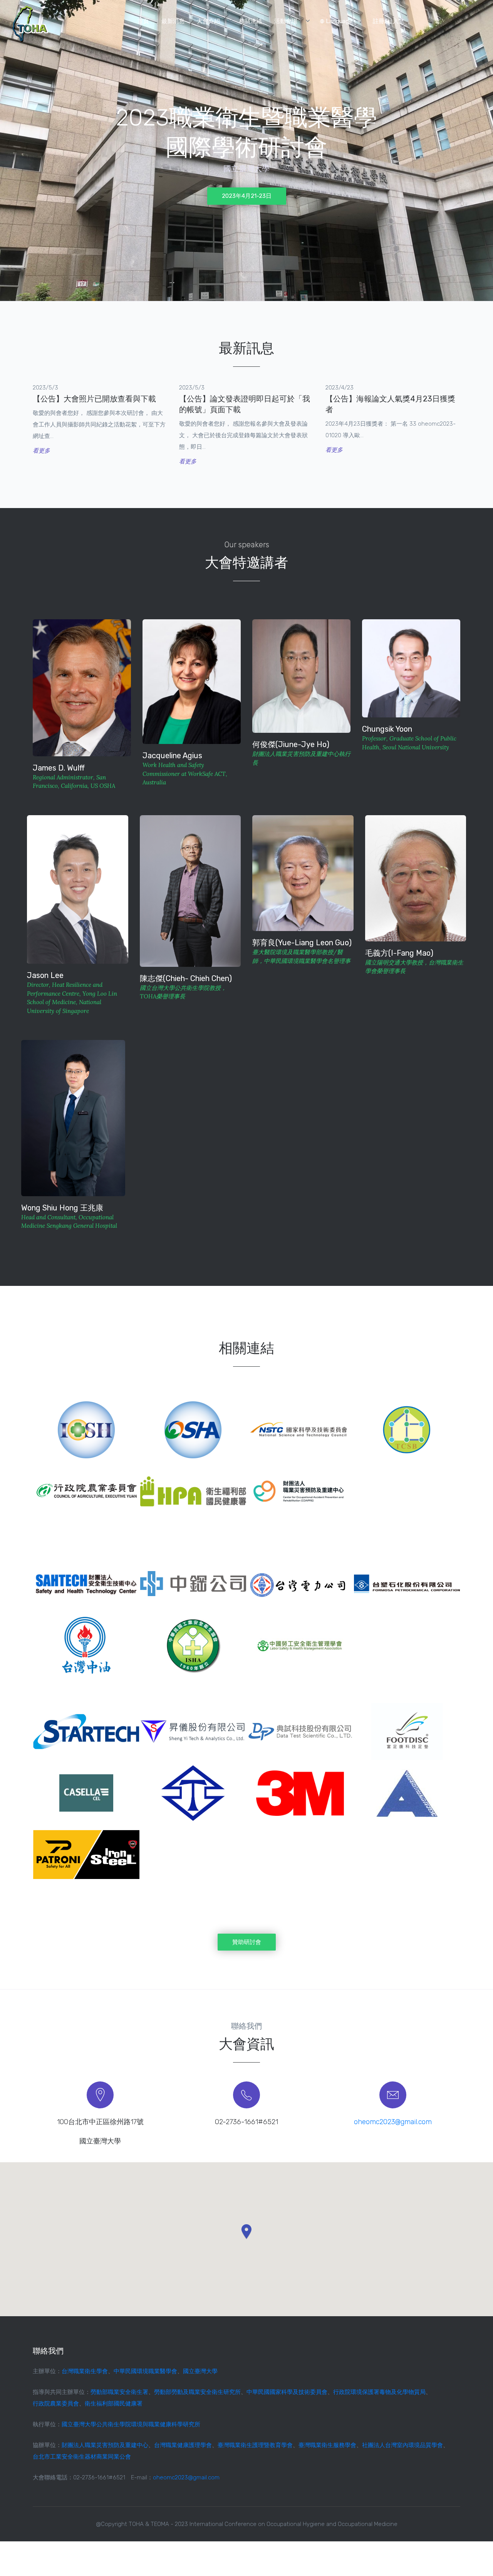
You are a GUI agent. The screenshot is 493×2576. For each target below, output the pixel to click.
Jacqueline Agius (172, 756)
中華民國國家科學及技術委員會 (287, 2392)
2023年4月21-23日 (247, 196)
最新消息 (173, 21)
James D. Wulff (59, 768)
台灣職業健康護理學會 (183, 2445)
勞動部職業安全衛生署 (119, 2392)
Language (339, 21)
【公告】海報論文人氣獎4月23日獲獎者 (390, 404)
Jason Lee (45, 975)
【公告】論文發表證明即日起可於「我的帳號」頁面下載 (245, 404)
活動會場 (286, 21)
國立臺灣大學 (200, 2371)
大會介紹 (208, 21)
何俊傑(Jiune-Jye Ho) (291, 744)
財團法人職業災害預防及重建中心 (105, 2445)
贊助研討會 (247, 1942)
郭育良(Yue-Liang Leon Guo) (302, 943)
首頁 (143, 21)
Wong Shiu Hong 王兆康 (62, 1208)
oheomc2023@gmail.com (393, 2122)
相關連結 (250, 21)
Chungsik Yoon (387, 729)
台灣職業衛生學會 (85, 2371)
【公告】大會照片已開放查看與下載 (94, 399)
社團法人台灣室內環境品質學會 (402, 2445)
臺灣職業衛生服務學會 (327, 2445)
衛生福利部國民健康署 (114, 2404)
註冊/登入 (386, 21)
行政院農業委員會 (56, 2404)
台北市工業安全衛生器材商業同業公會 (82, 2457)
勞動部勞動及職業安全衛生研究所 (197, 2392)
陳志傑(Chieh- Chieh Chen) (186, 978)
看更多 (41, 451)
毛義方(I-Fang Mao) (399, 953)
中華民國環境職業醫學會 (145, 2371)
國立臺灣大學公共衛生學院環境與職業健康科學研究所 (131, 2424)
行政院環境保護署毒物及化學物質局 (379, 2392)
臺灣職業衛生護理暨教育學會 (255, 2445)
